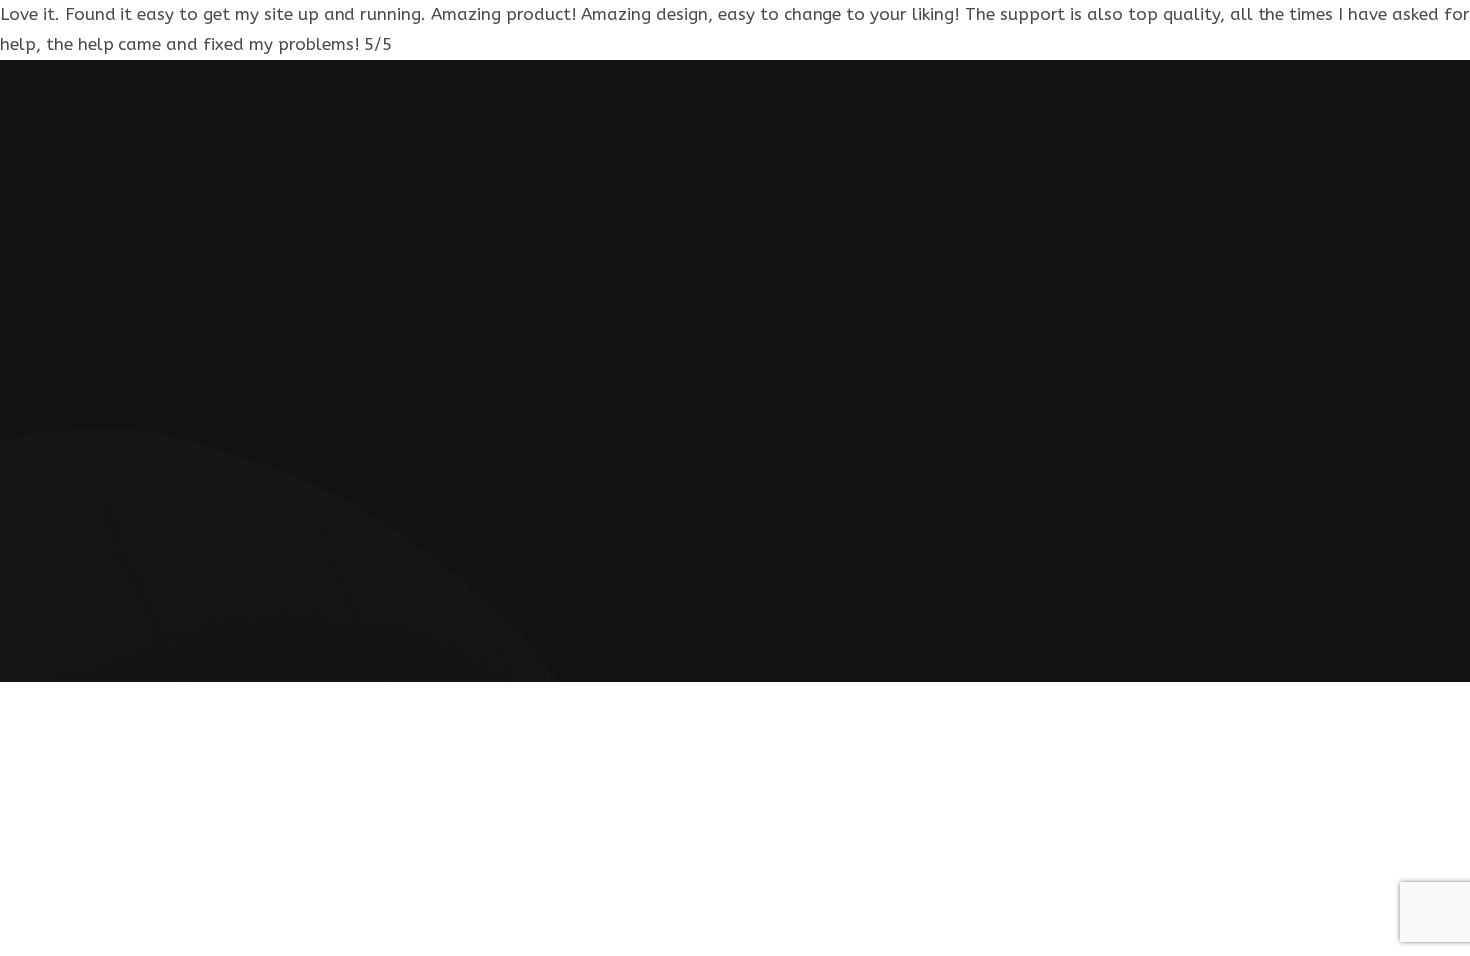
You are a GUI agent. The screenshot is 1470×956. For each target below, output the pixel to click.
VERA (704, 570)
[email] (714, 525)
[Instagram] (674, 525)
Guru (869, 570)
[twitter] (796, 525)
